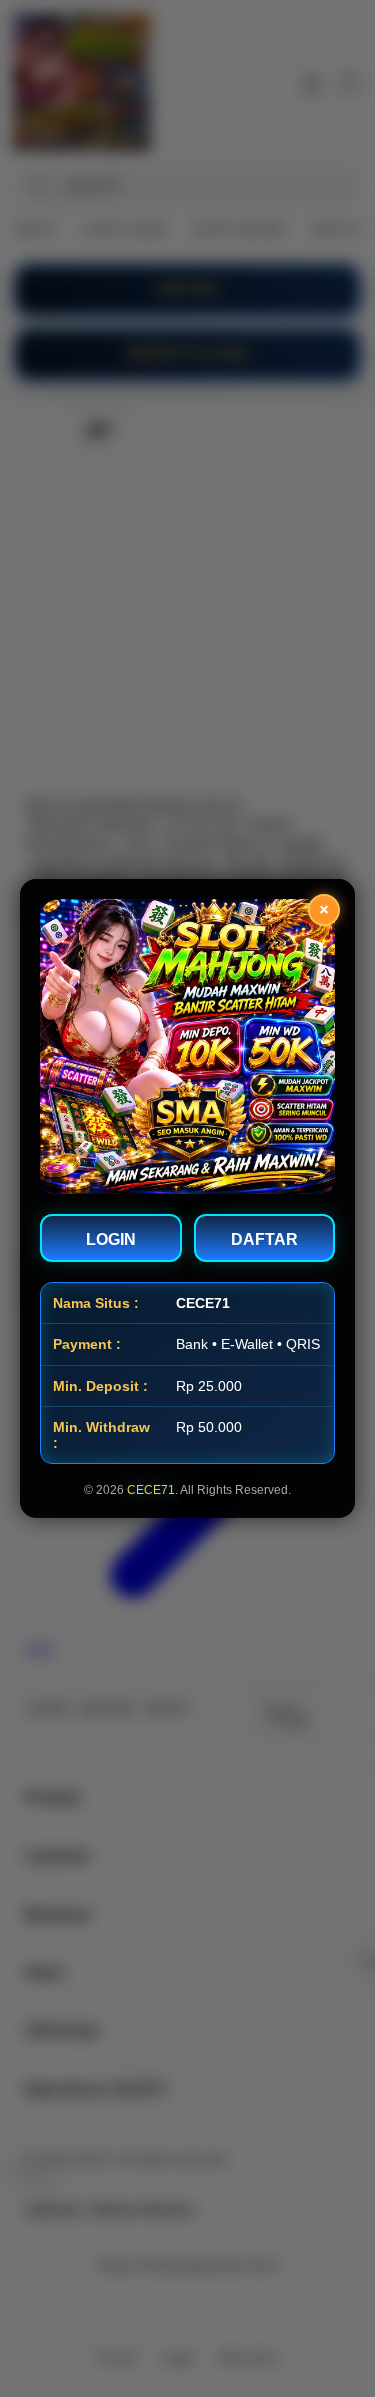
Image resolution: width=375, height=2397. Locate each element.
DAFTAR (264, 1239)
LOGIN (111, 1239)
